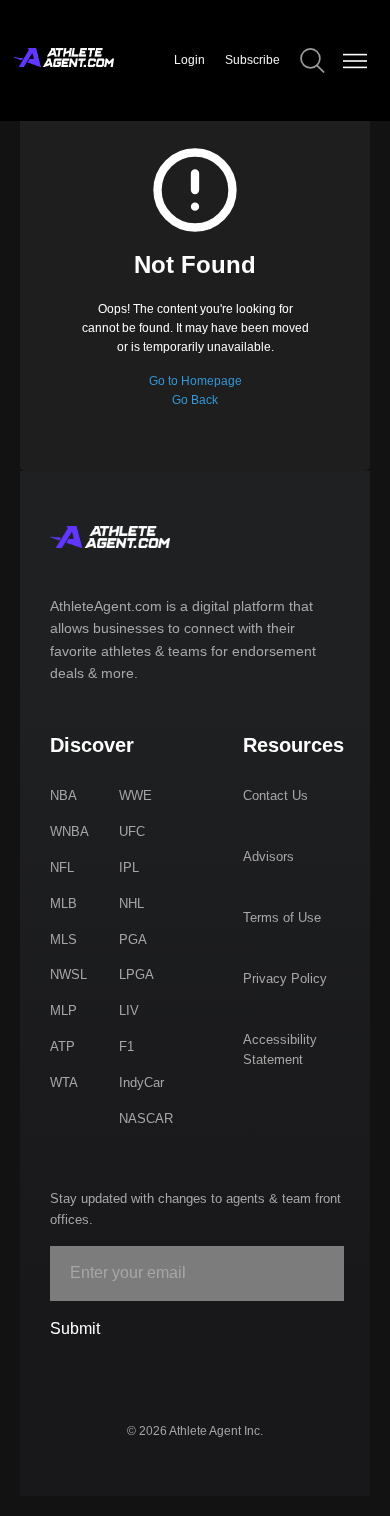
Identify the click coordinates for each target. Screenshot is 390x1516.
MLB (63, 903)
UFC (132, 831)
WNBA (69, 831)
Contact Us (275, 795)
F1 (126, 1046)
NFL (62, 867)
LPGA (136, 974)
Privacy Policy (285, 978)
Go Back (195, 400)
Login (189, 60)
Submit (75, 1328)
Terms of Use (282, 917)
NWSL (68, 974)
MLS (63, 939)
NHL (131, 903)
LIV (129, 1010)
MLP (63, 1010)
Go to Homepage (195, 381)
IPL (129, 867)
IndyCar (141, 1082)
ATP (62, 1046)
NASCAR (146, 1118)
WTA (64, 1082)
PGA (133, 939)
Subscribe (252, 60)
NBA (63, 795)
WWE (135, 795)
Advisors (268, 856)
